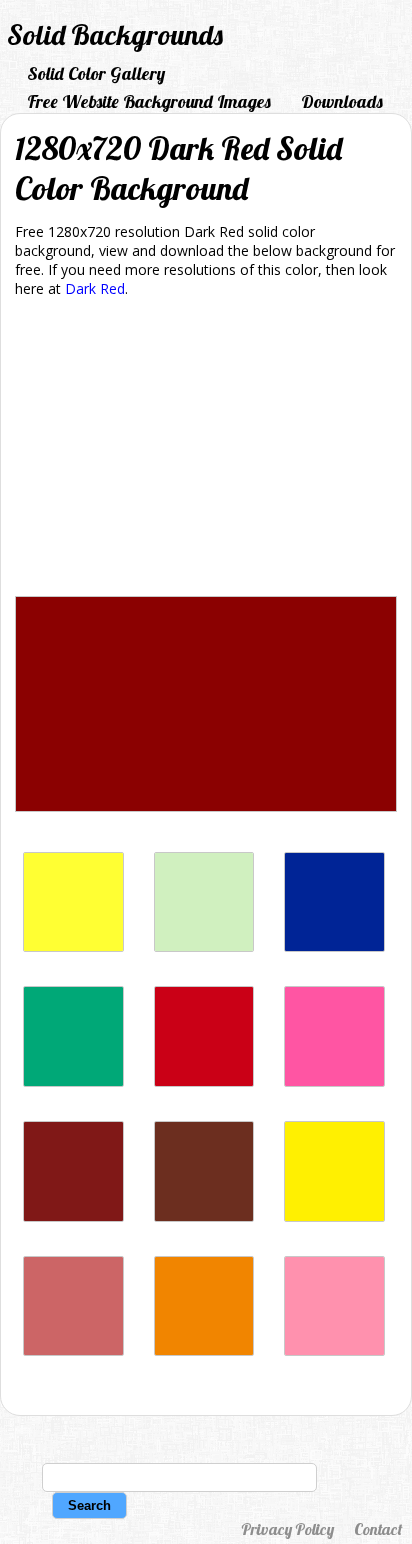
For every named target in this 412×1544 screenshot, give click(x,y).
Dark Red (95, 288)
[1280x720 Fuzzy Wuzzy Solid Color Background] (73, 1350)
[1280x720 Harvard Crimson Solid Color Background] (204, 1081)
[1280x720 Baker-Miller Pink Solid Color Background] (334, 1350)
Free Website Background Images (149, 101)
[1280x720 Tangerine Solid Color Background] (204, 1350)
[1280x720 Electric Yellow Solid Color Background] (73, 946)
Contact (378, 1529)
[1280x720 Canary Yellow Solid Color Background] (334, 1216)
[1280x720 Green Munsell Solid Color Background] (73, 1081)
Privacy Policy (287, 1529)
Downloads (342, 101)
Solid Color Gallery (96, 73)
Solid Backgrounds (115, 34)
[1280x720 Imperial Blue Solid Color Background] (334, 946)
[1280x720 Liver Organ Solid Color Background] (204, 1216)
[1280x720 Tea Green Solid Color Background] (204, 946)
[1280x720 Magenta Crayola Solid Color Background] (334, 1081)
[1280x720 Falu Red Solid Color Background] (73, 1216)
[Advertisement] (206, 450)
